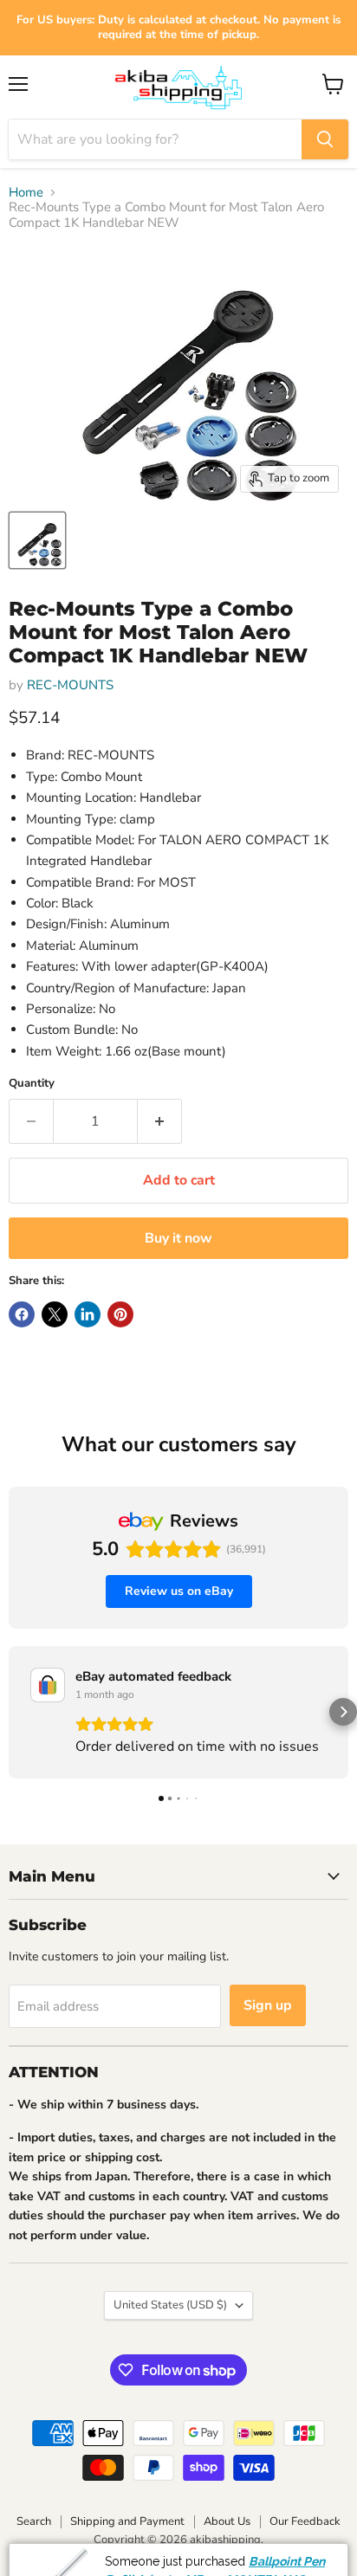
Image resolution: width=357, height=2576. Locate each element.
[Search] (325, 139)
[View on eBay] (48, 1685)
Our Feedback (305, 2521)
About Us (227, 2521)
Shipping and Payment (127, 2521)
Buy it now (178, 1238)
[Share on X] (55, 1314)
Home (26, 193)
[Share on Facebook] (22, 1314)
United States (170, 2305)
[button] (14, 1712)
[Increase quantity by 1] (160, 1121)
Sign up (268, 2005)
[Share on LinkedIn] (88, 1314)
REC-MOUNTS (70, 685)
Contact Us (286, 2561)
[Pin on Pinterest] (120, 1314)
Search (34, 2521)
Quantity (32, 1084)
